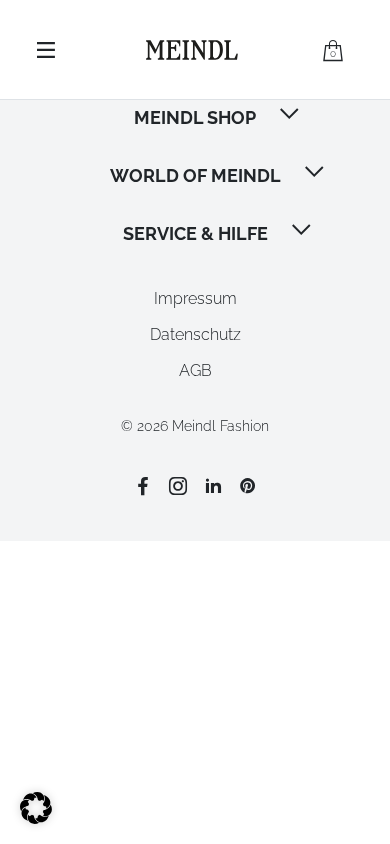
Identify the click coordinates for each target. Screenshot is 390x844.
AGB (195, 370)
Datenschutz (195, 334)
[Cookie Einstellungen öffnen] (36, 818)
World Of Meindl (195, 175)
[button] (291, 116)
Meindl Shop (195, 117)
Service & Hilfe (195, 233)
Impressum (195, 298)
